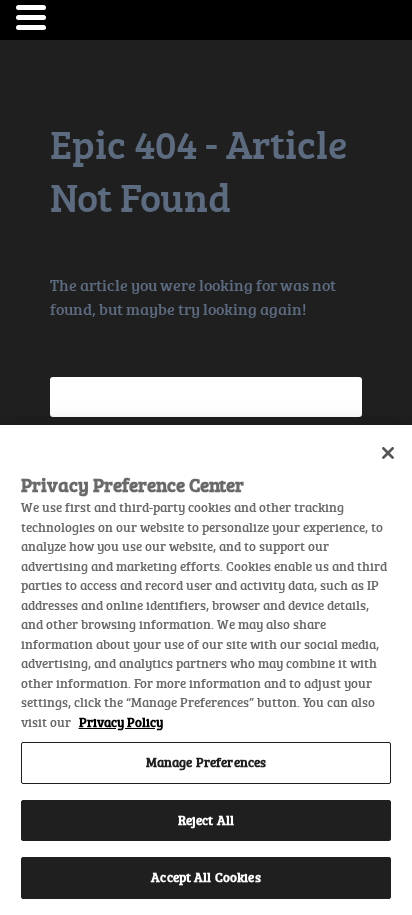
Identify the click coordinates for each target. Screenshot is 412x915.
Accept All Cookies (205, 877)
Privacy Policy (121, 722)
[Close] (388, 453)
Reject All (206, 820)
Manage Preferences (206, 762)
